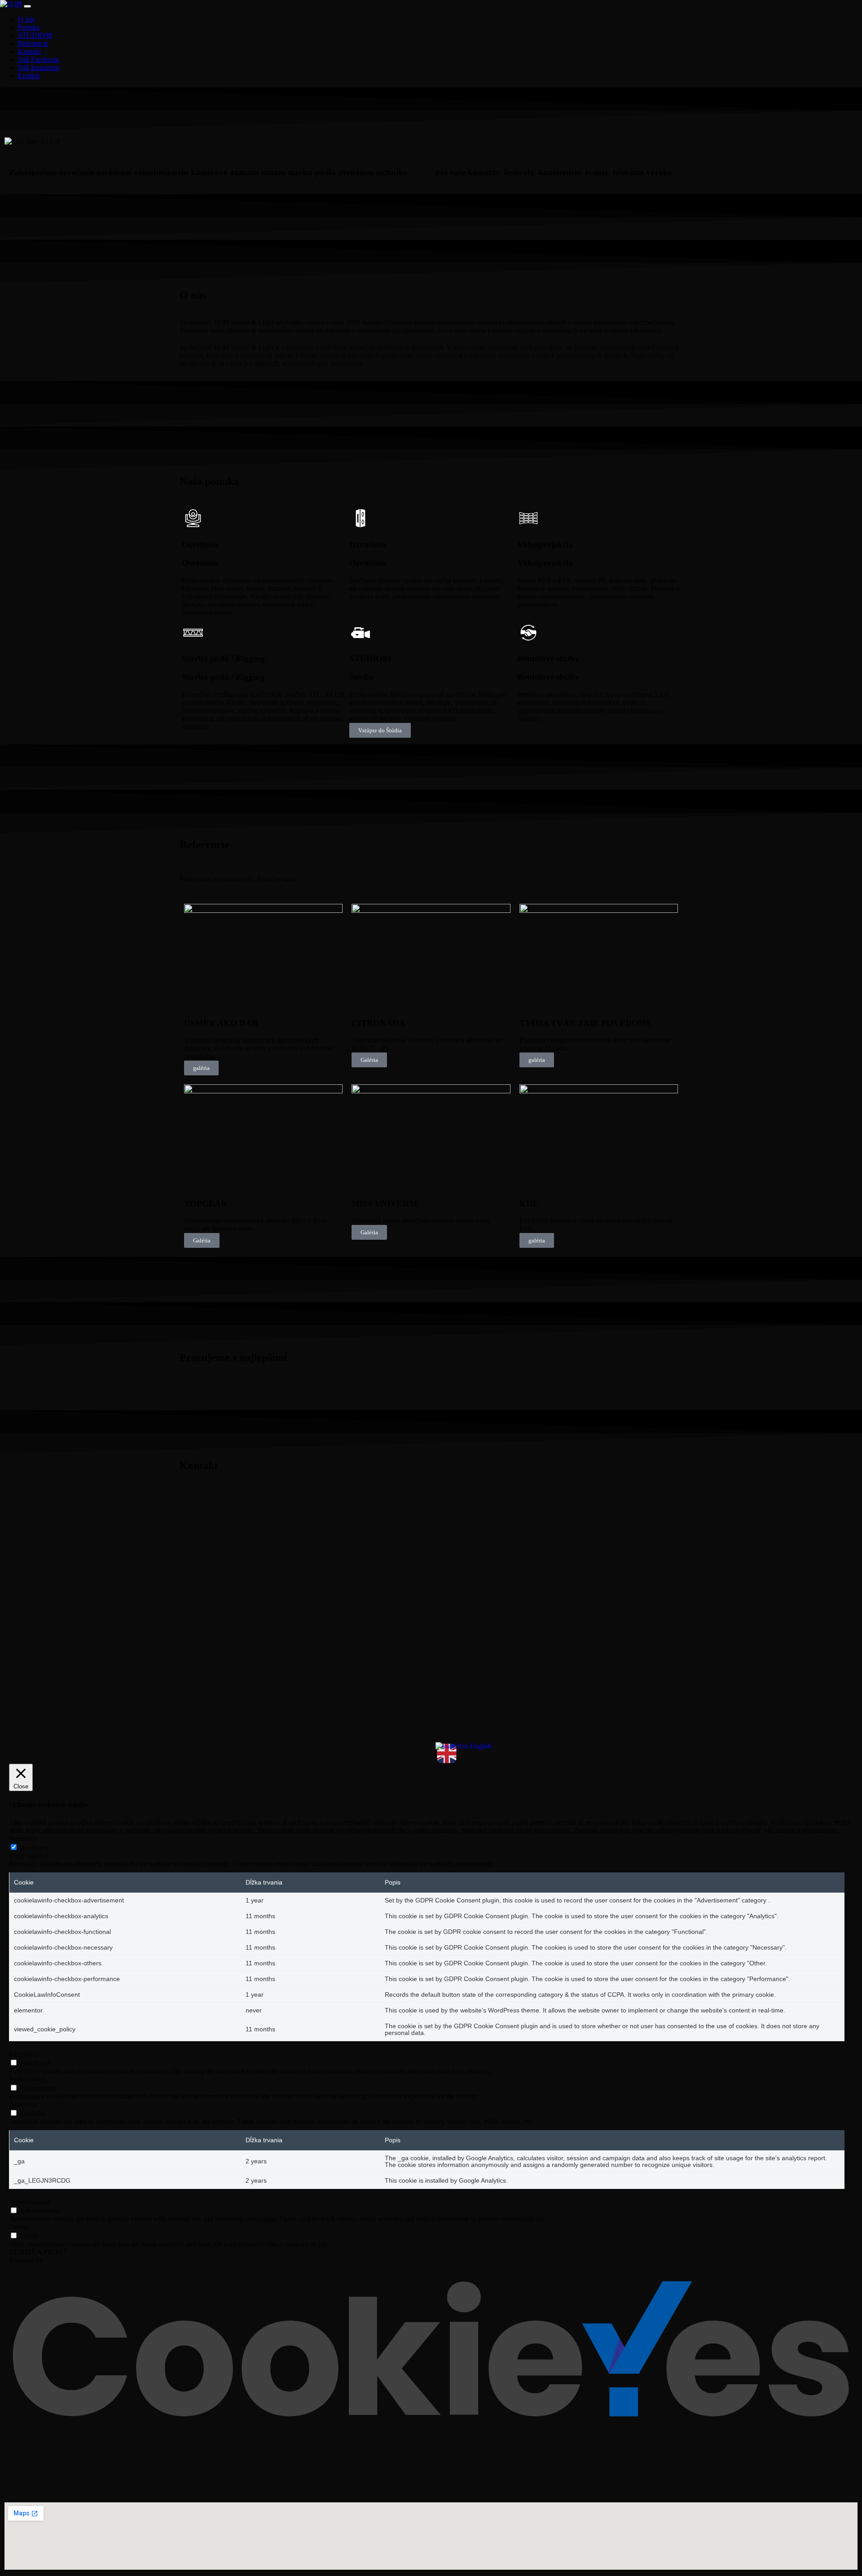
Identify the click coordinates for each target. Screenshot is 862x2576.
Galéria (369, 1060)
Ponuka (29, 27)
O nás (26, 19)
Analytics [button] (22, 2104)
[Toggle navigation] (27, 6)
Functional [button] (24, 2054)
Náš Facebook (38, 59)
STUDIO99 (35, 35)
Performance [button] (27, 2079)
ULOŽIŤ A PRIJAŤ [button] (38, 2252)
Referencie (33, 43)
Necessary (34, 1847)
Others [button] (18, 2227)
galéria (201, 1068)
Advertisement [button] (30, 2202)
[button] (431, 1385)
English (29, 76)
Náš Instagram (38, 68)
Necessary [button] (24, 1838)
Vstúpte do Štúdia (380, 730)
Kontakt (29, 51)
